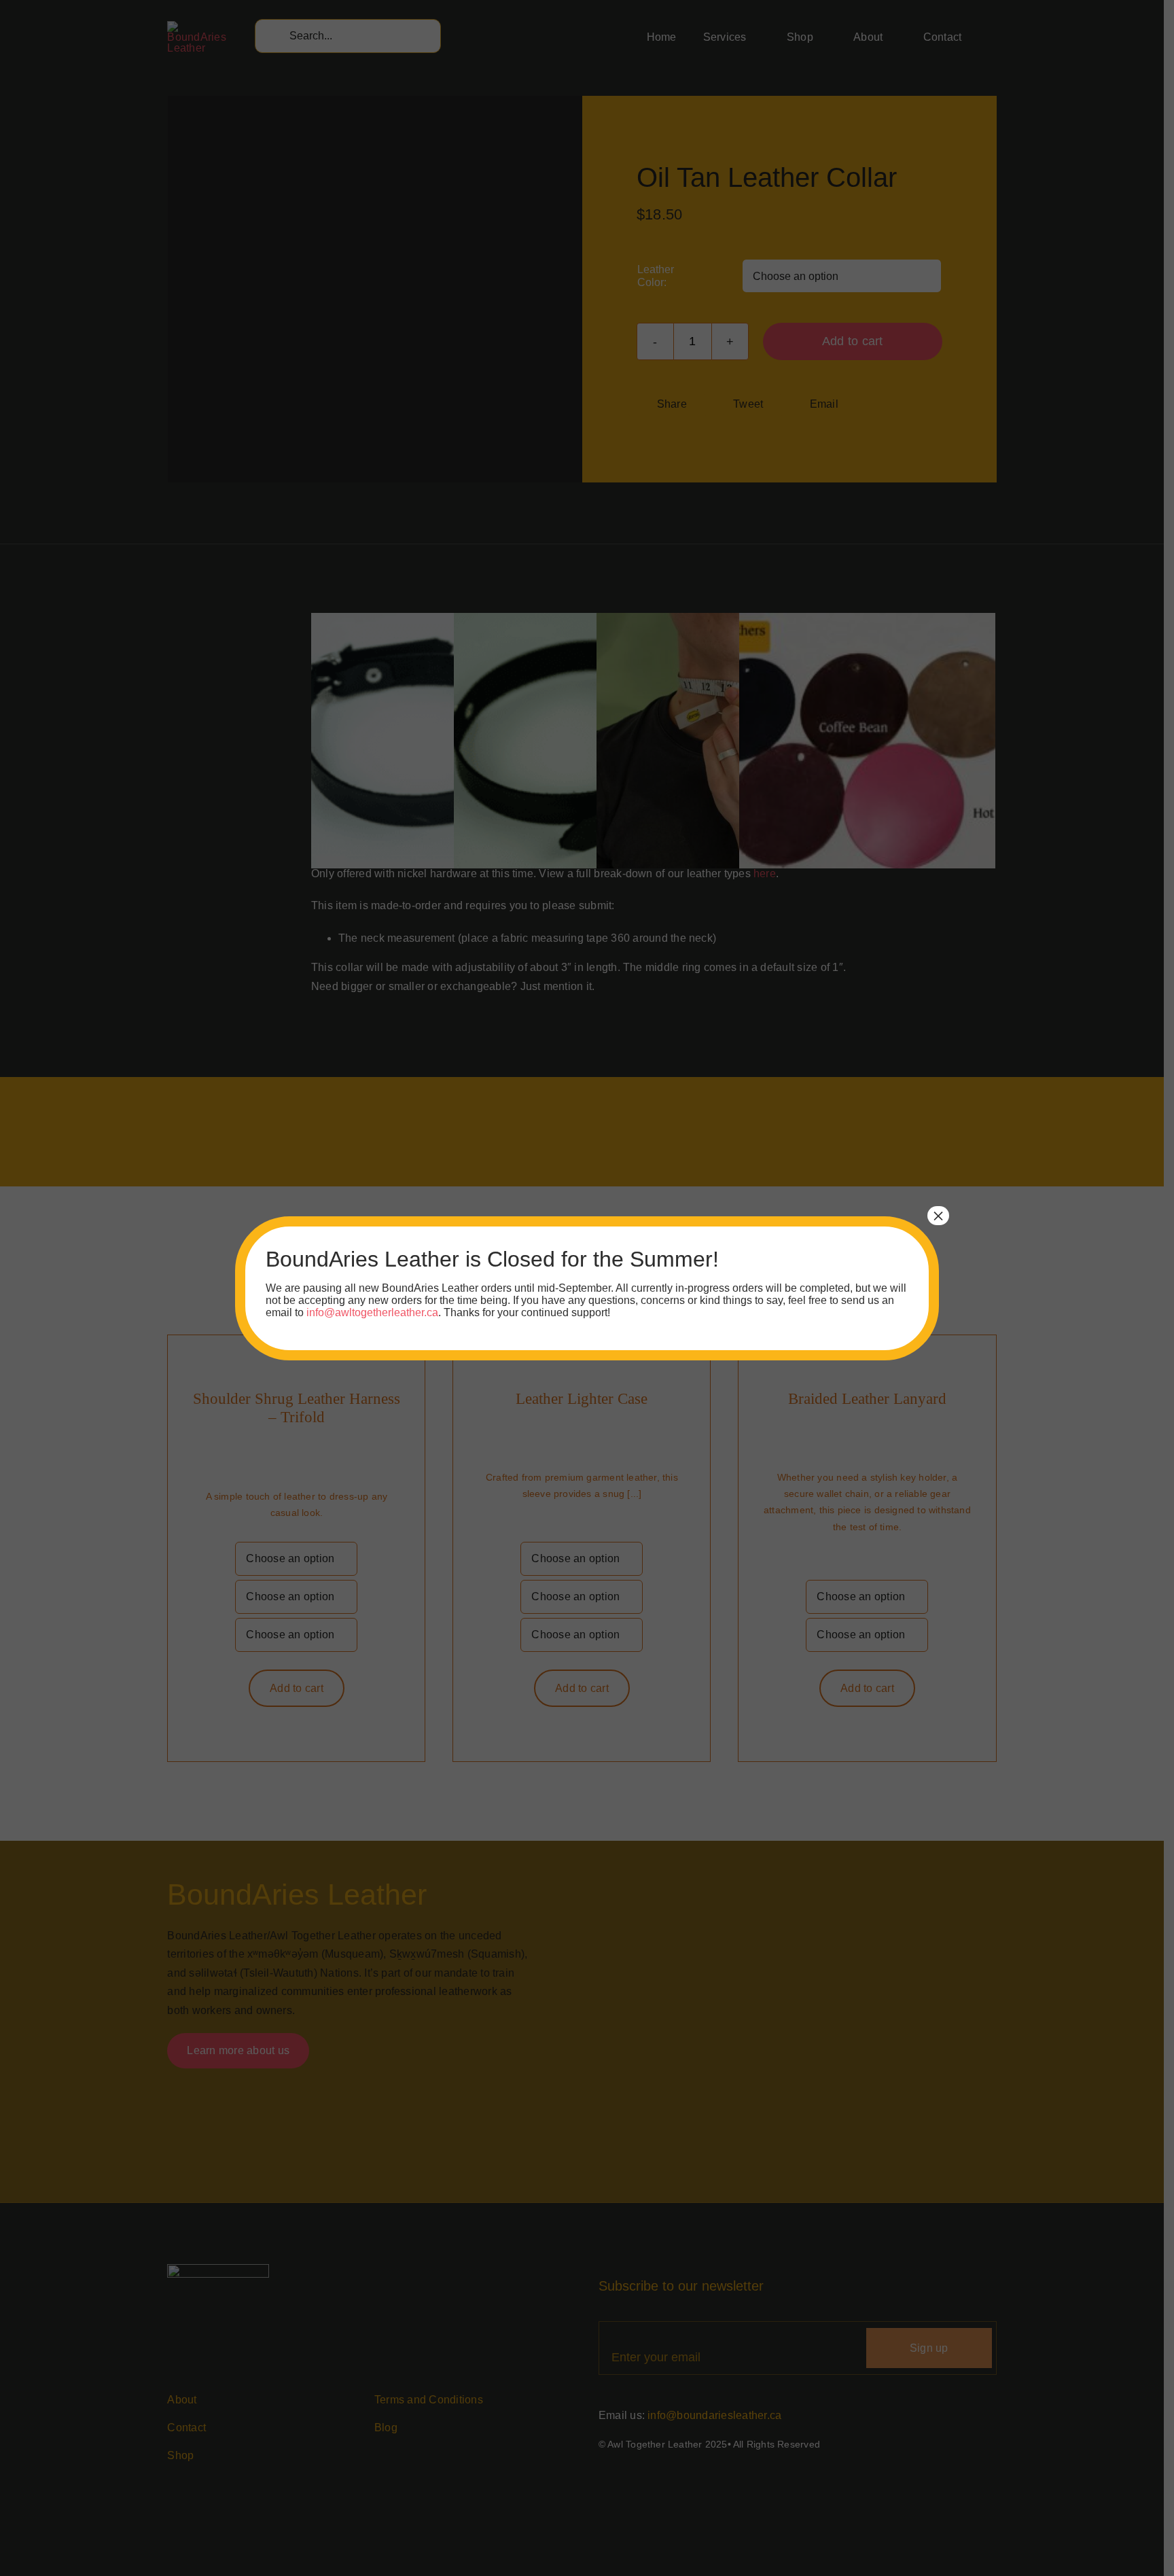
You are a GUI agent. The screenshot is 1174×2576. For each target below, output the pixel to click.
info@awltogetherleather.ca (372, 1312)
